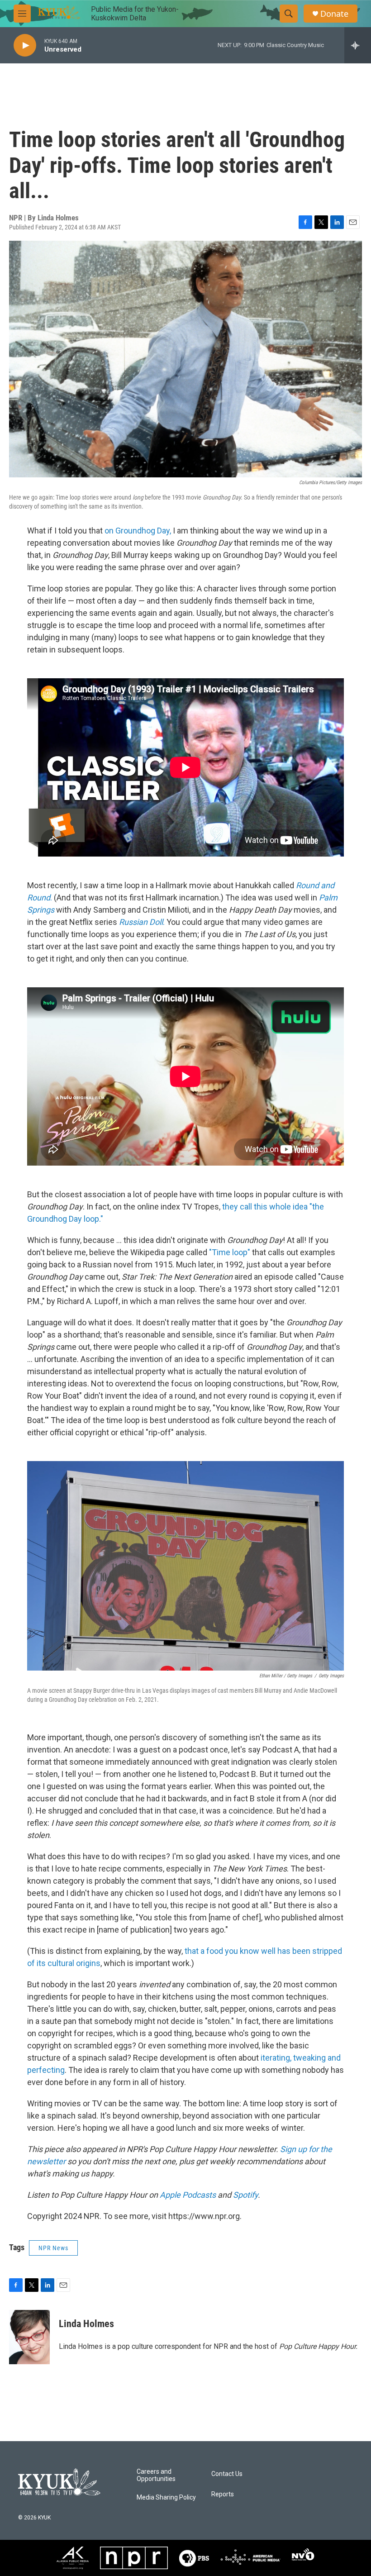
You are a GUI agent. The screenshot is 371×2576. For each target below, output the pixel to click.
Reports (223, 2494)
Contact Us (227, 2474)
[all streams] (358, 45)
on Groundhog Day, (137, 531)
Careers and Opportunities (156, 2475)
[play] (25, 45)
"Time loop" (230, 1252)
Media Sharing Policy (166, 2497)
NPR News (53, 2248)
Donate (334, 14)
